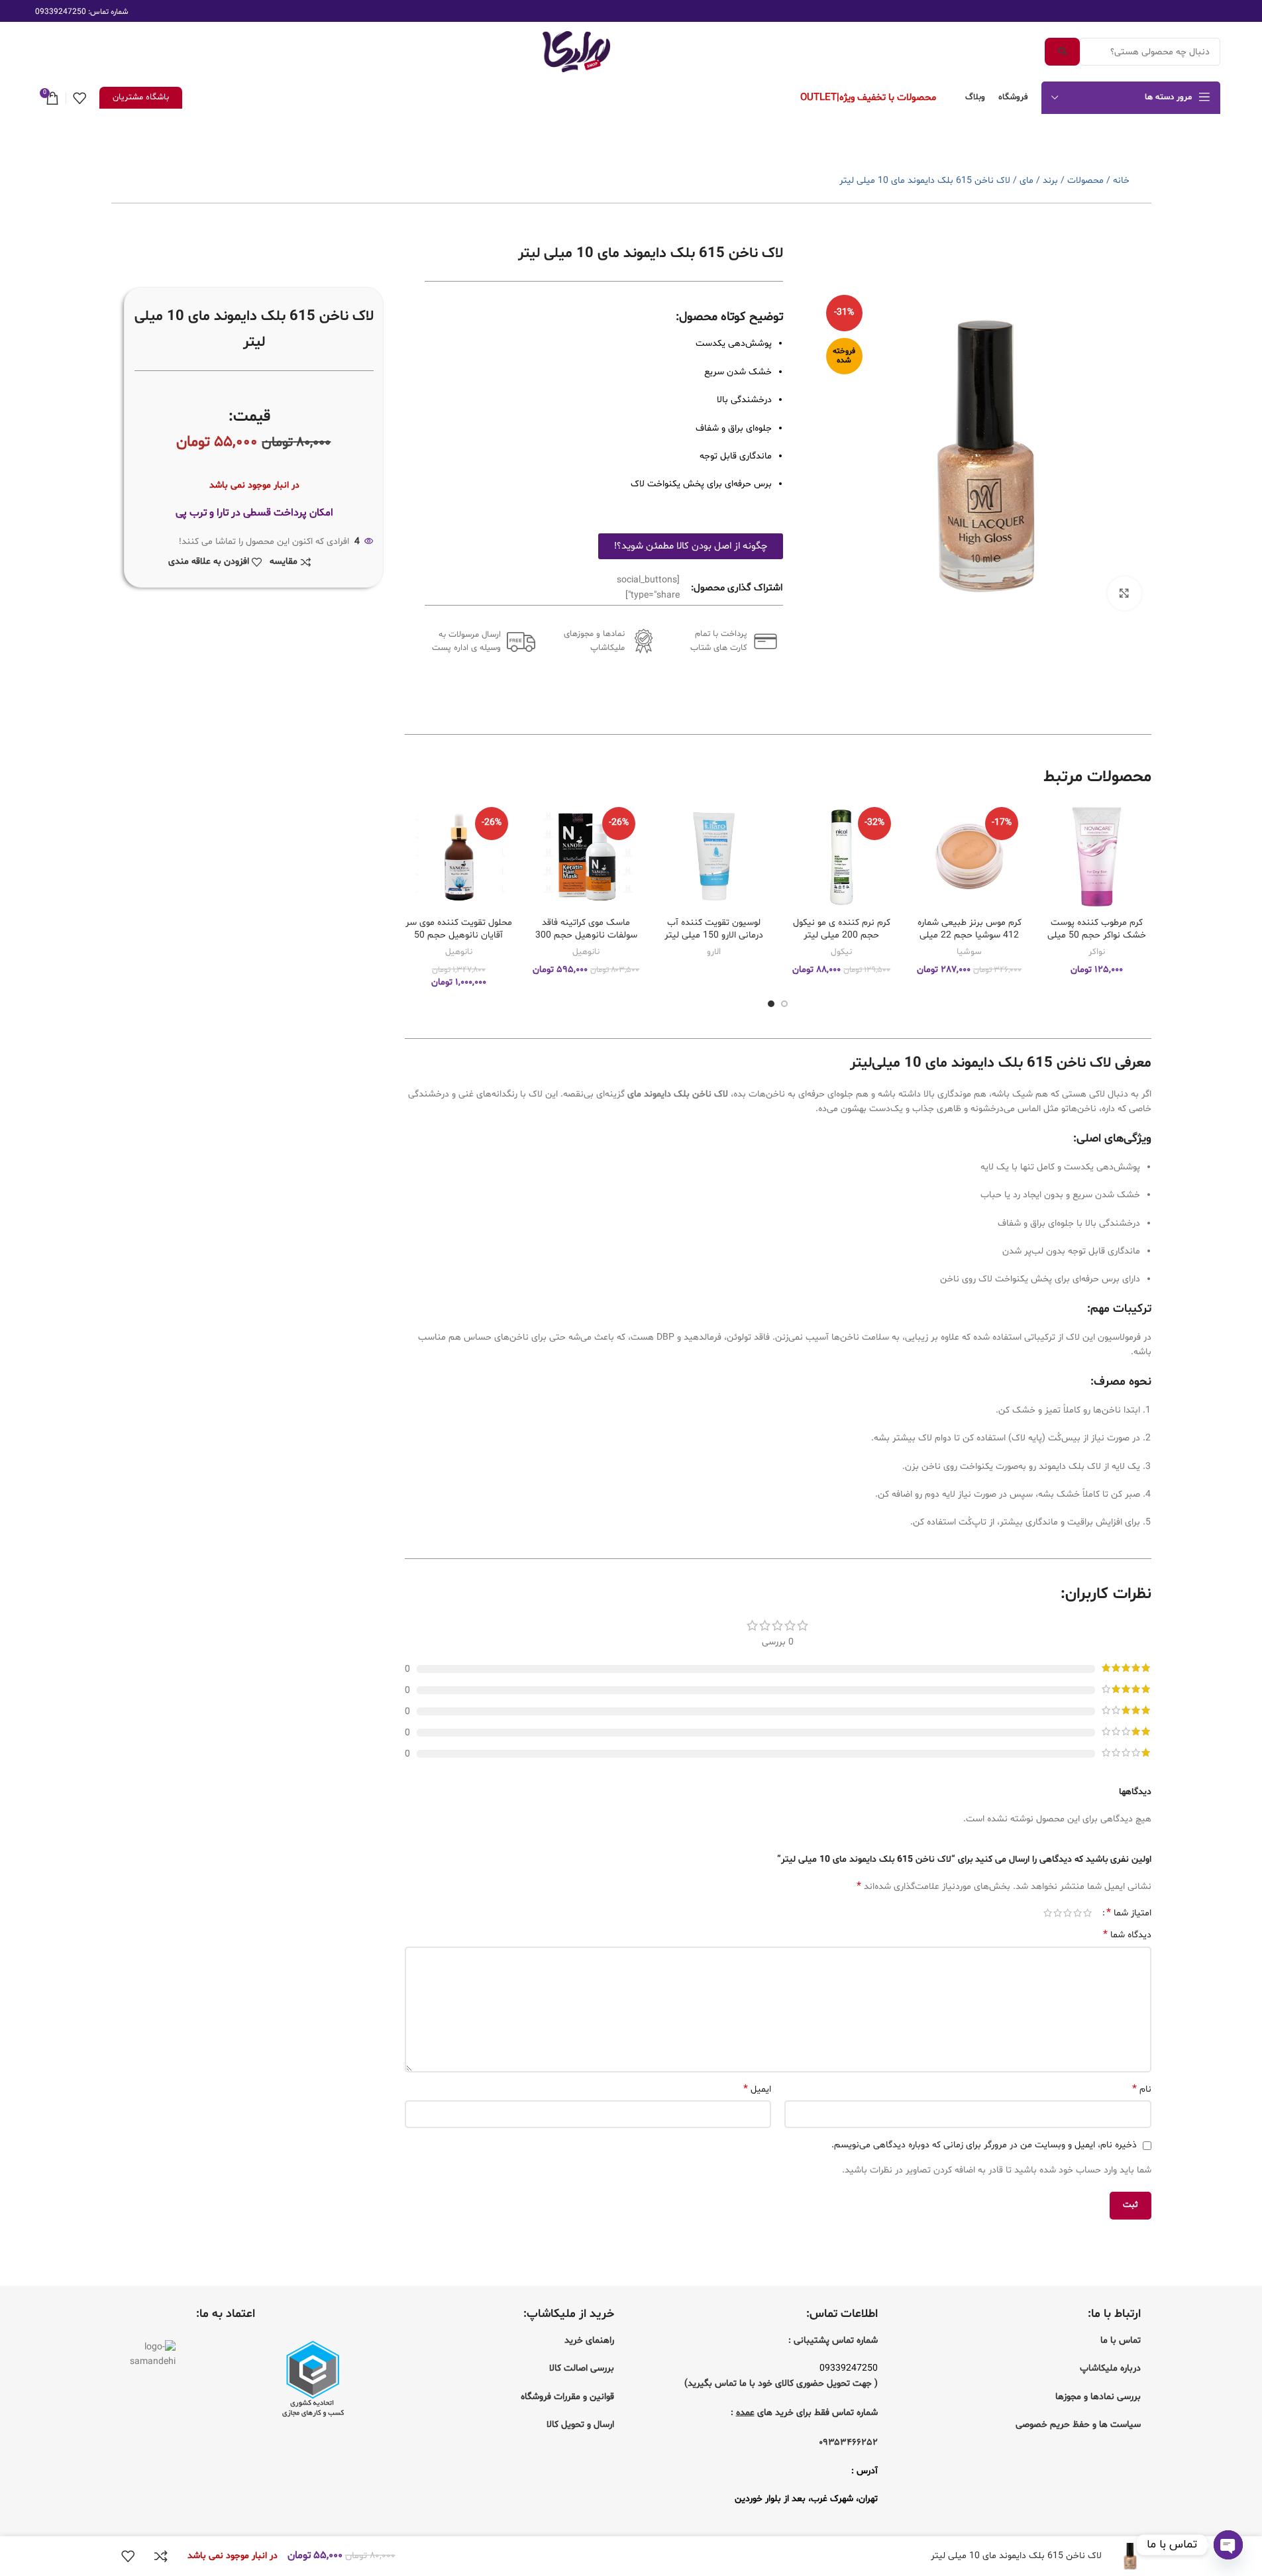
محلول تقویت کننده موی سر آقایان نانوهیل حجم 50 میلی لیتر (459, 936)
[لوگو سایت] (576, 52)
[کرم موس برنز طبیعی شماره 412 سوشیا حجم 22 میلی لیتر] (970, 856)
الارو (714, 952)
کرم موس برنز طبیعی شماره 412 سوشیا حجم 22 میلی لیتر (970, 936)
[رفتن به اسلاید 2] (771, 1004)
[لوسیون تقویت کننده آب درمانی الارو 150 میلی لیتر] (714, 856)
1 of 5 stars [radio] (1087, 1913)
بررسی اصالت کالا (582, 2368)
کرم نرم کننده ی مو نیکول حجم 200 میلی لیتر (842, 929)
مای (1026, 181)
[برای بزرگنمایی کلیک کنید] (1124, 593)
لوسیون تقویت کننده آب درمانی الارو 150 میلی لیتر (714, 929)
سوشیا (969, 952)
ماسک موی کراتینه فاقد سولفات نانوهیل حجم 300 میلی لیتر (586, 936)
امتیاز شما (1129, 1913)
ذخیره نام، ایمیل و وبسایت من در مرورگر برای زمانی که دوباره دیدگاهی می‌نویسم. (984, 2145)
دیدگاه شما (1127, 1935)
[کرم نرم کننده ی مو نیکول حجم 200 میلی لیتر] (842, 856)
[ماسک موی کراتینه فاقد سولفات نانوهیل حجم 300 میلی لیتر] (587, 856)
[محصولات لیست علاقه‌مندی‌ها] (79, 98)
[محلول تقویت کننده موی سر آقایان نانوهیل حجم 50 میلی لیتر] (459, 856)
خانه (1121, 181)
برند (1050, 181)
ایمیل (757, 2089)
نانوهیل (586, 952)
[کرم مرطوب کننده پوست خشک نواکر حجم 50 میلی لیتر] (1097, 856)
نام (1141, 2089)
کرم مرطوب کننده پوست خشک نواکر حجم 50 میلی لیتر (1097, 936)
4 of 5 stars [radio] (1058, 1913)
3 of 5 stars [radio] (1068, 1913)
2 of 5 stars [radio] (1078, 1913)
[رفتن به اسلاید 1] (784, 1004)
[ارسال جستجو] (1062, 52)
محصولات (1085, 181)
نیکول (841, 952)
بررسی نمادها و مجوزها (1098, 2397)
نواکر (1097, 952)
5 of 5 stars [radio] (1048, 1913)
